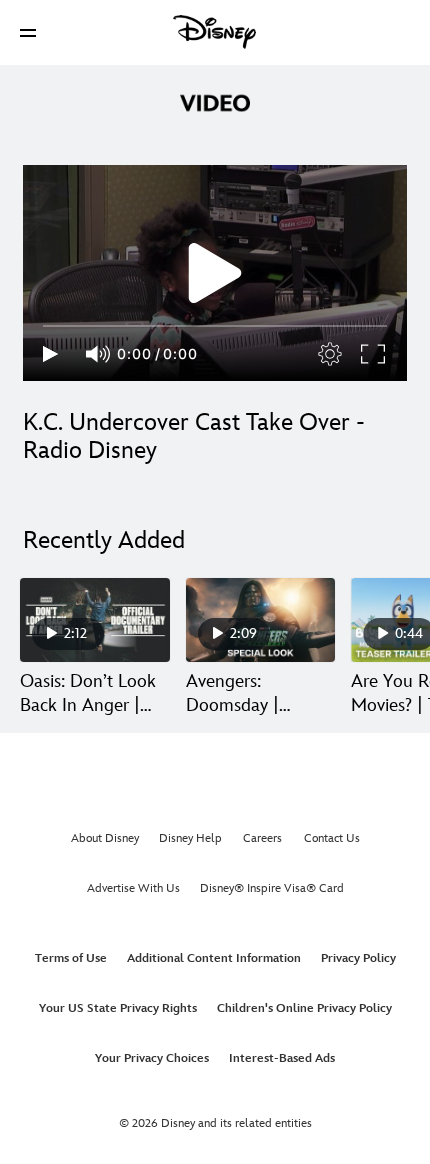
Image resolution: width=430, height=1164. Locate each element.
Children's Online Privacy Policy (304, 1008)
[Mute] (99, 354)
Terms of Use (71, 958)
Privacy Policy (358, 958)
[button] (28, 32)
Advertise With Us (133, 888)
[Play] (50, 354)
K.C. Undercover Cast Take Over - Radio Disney (194, 436)
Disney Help (190, 838)
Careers (262, 838)
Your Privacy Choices (152, 1058)
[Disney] (215, 32)
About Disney (105, 838)
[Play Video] (215, 273)
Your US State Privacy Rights (118, 1008)
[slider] (215, 326)
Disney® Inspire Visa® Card (272, 888)
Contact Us (332, 838)
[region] (215, 273)
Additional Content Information (214, 958)
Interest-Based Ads (282, 1058)
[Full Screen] (374, 354)
